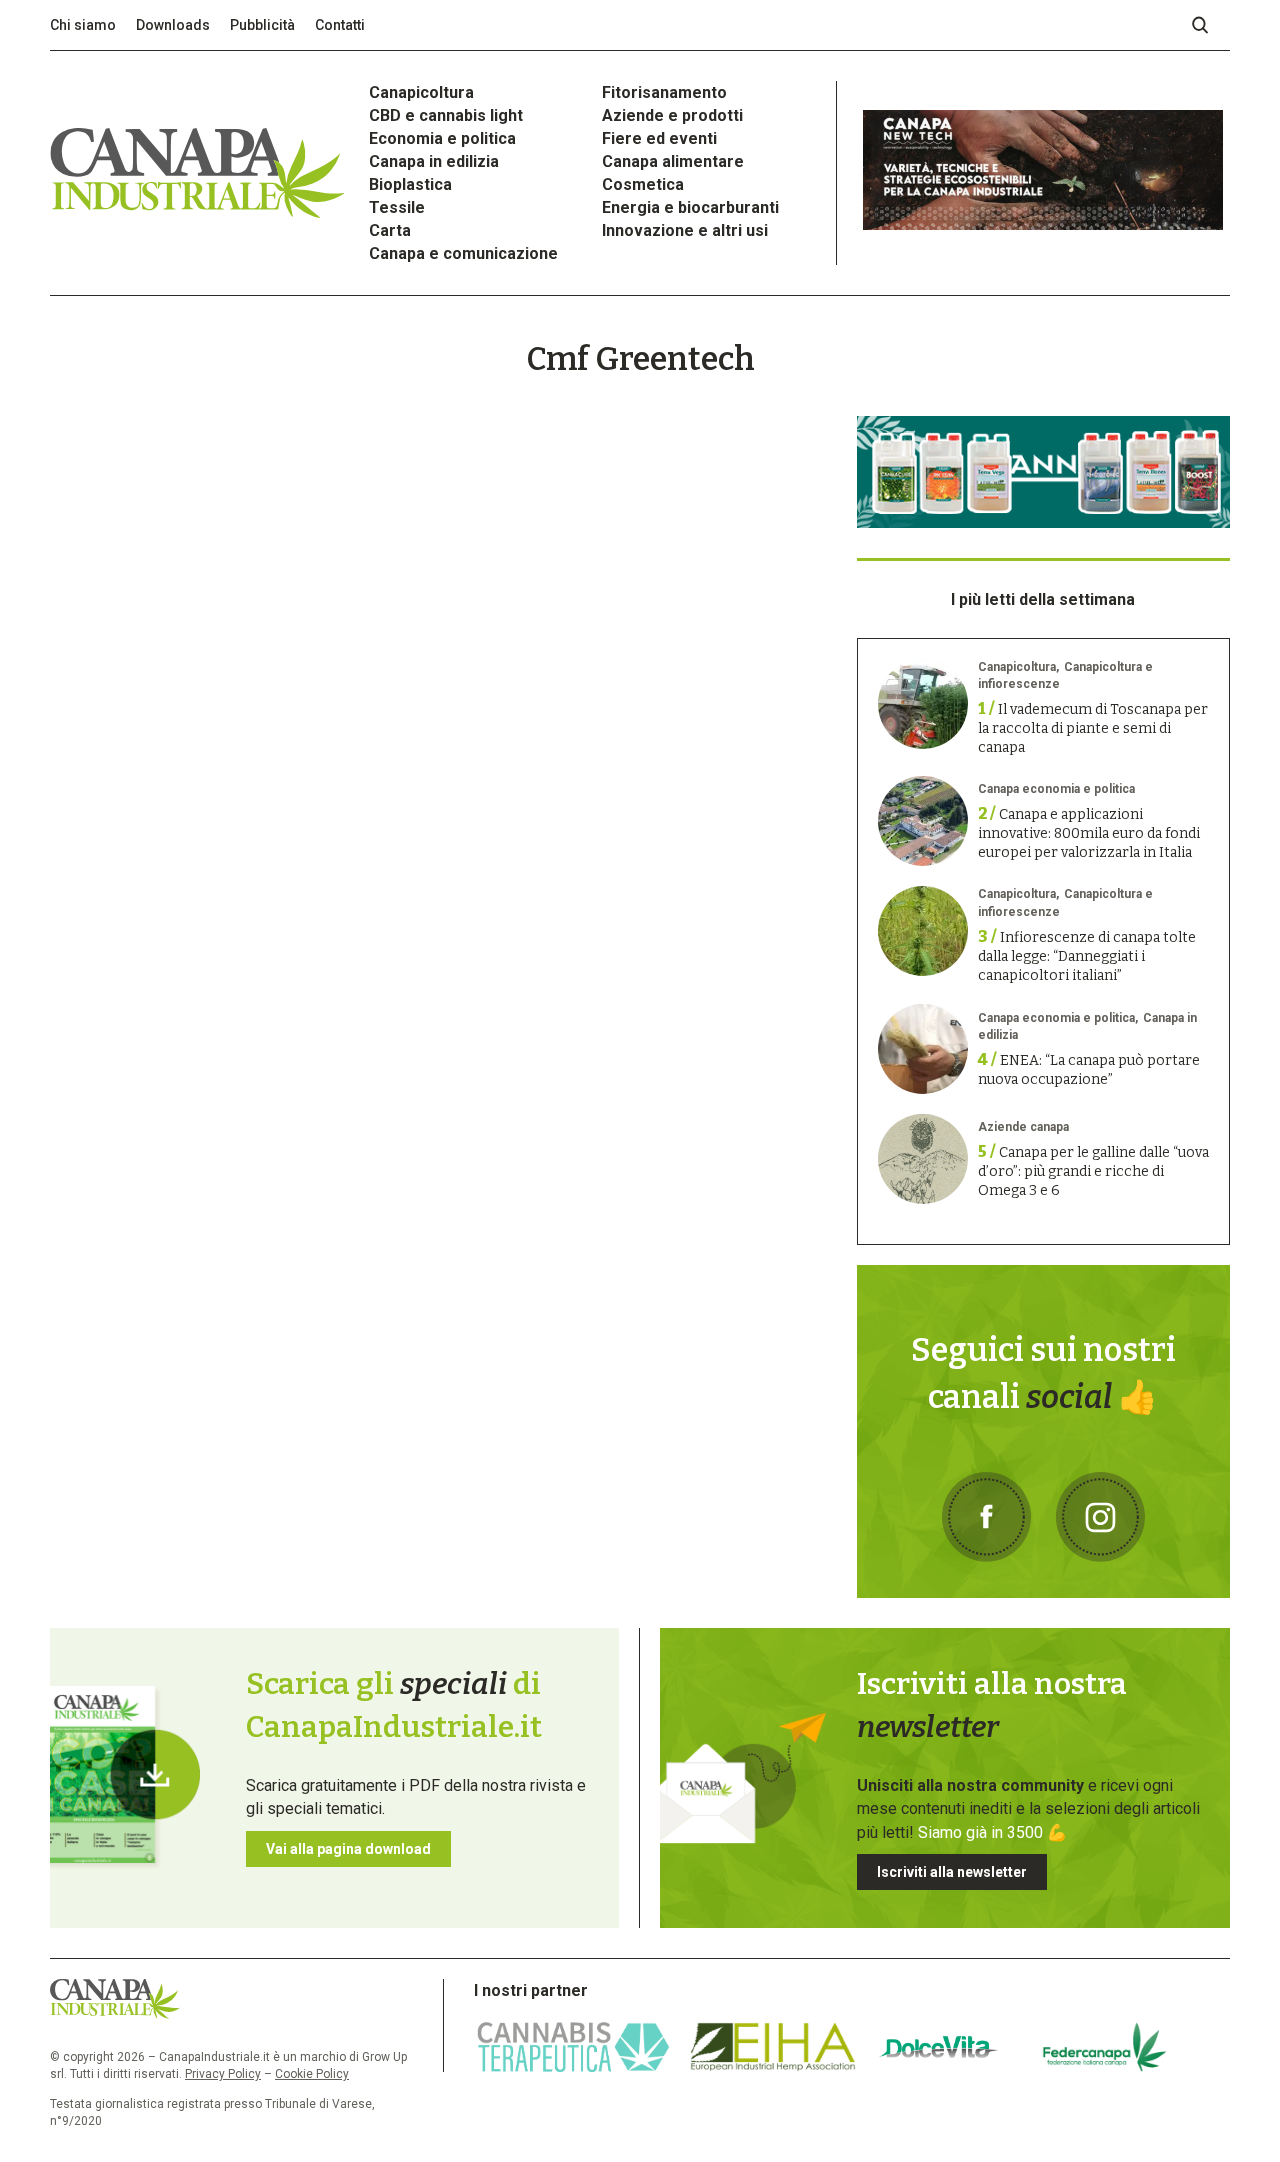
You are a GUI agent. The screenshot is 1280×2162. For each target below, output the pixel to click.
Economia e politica (442, 138)
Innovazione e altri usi (685, 230)
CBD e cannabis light (446, 115)
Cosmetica (643, 184)
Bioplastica (410, 184)
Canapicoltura (421, 92)
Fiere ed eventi (659, 138)
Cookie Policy (312, 2074)
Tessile (397, 207)
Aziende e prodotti (672, 115)
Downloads (173, 25)
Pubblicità (262, 25)
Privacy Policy (223, 2074)
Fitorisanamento (664, 92)
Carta (390, 230)
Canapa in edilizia (434, 161)
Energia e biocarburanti (690, 207)
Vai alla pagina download (348, 1849)
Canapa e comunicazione (463, 253)
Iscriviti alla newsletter (952, 1872)
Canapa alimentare (673, 161)
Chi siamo (83, 25)
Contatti (340, 25)
